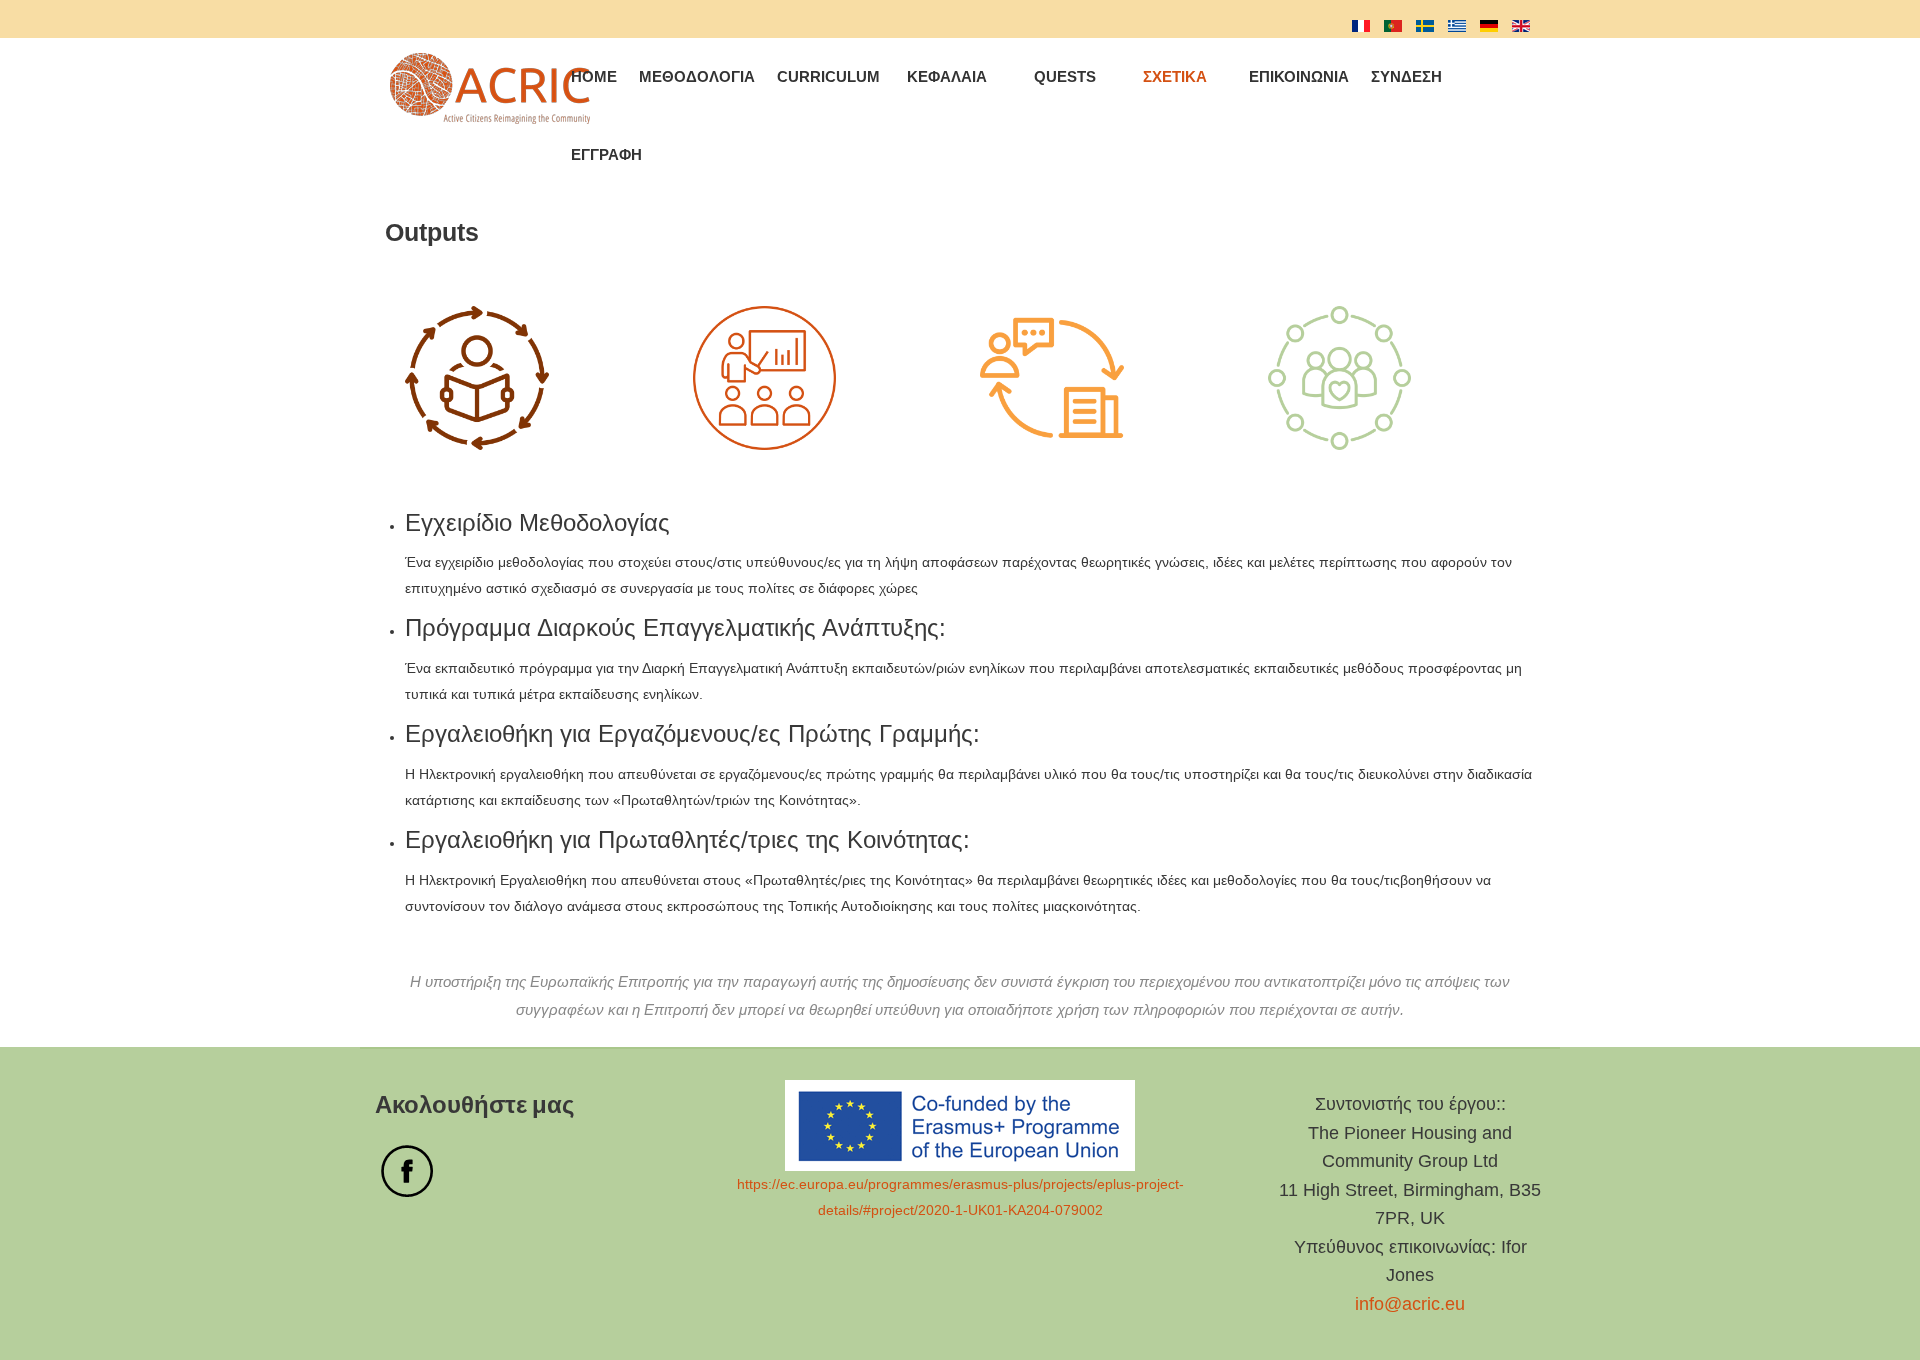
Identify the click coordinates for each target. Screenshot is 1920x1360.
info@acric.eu (1410, 1304)
